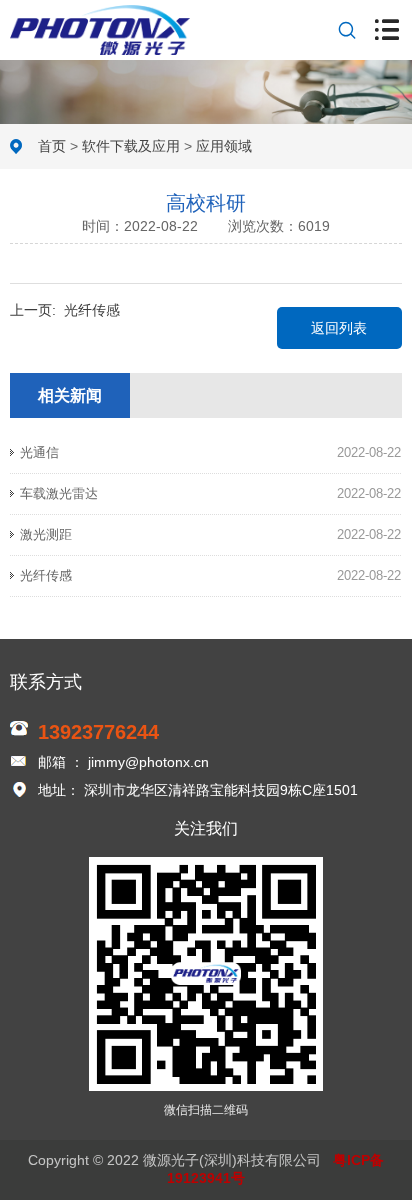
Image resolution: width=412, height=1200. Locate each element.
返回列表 (339, 328)
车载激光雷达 (59, 493)
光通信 (39, 452)
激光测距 (46, 534)
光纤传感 (92, 310)
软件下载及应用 (131, 146)
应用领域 (224, 146)
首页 (52, 146)
